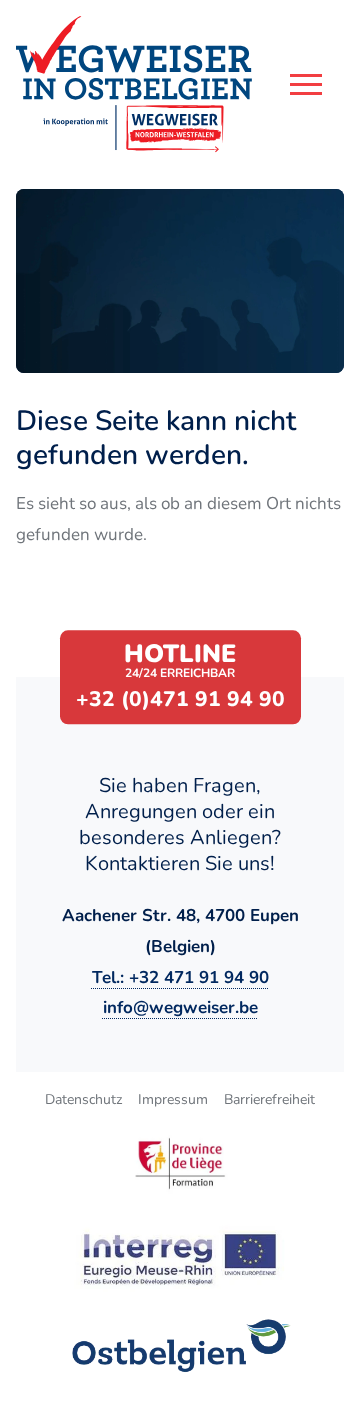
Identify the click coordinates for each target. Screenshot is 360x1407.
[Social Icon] (180, 1345)
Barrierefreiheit (269, 1099)
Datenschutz (83, 1099)
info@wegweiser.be (180, 1007)
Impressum (173, 1099)
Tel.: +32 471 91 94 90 (180, 977)
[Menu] (306, 84)
